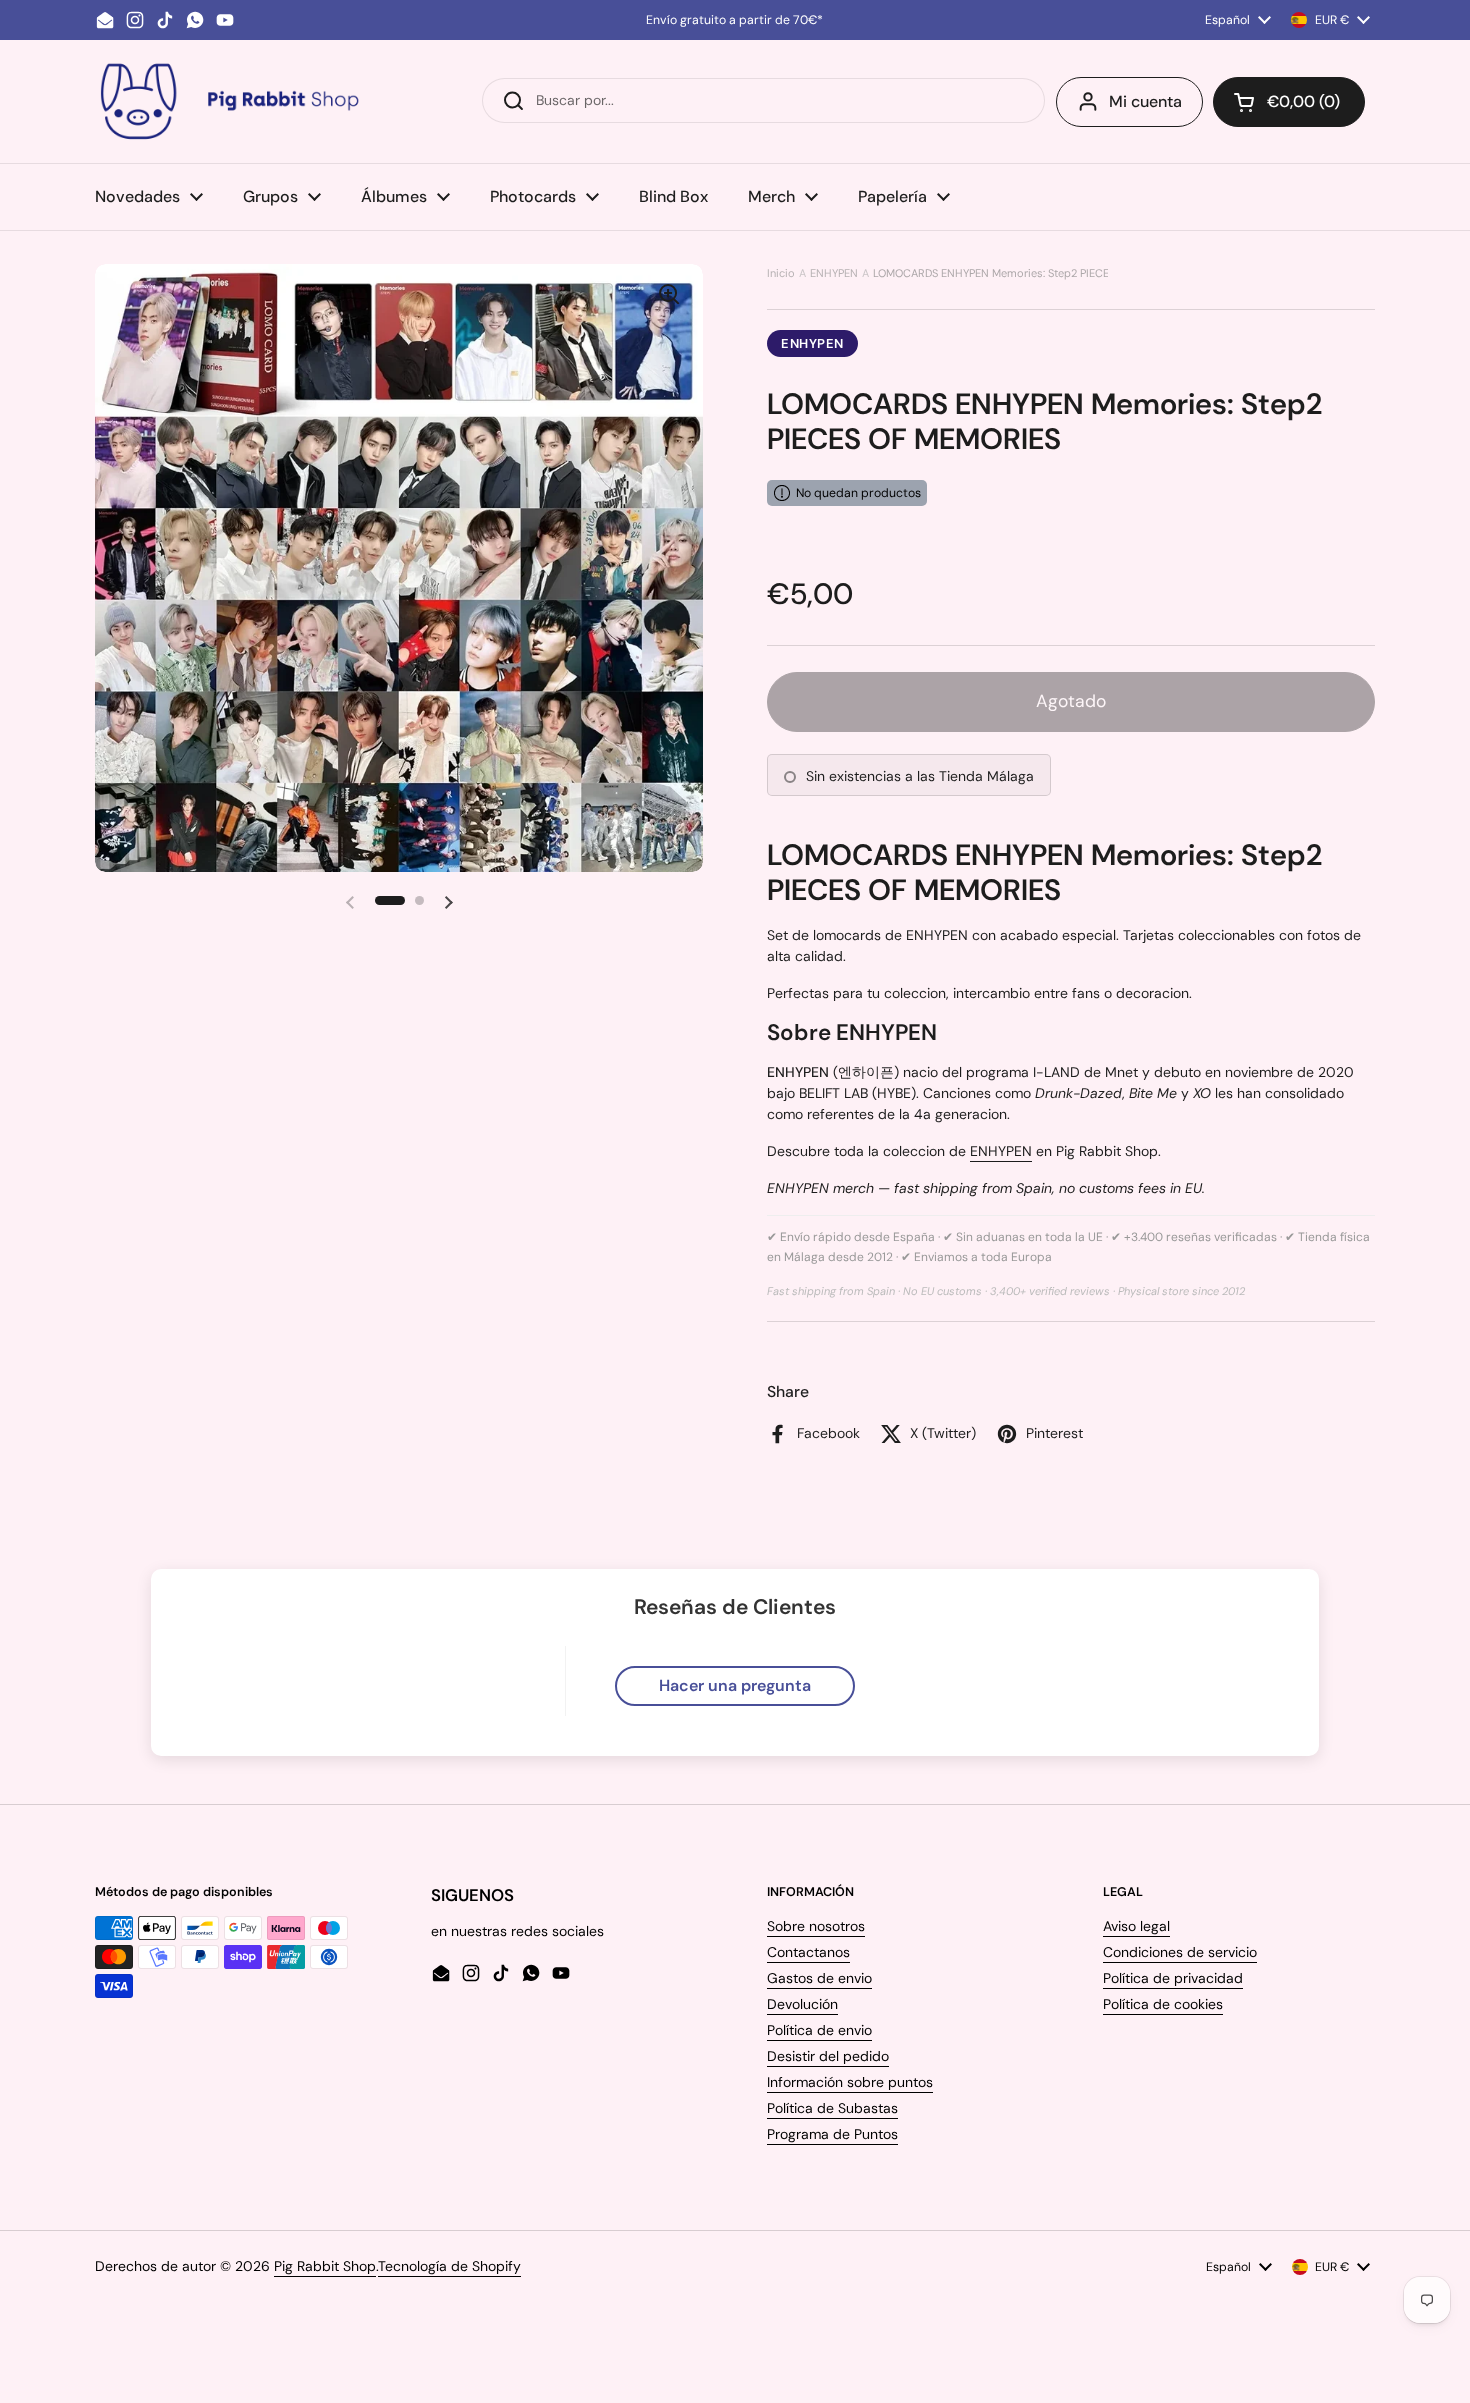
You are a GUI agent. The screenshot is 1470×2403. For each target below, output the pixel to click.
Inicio (781, 273)
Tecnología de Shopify (449, 2266)
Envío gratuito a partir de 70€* (734, 20)
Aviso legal (1136, 1926)
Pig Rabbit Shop (325, 2266)
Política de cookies (1163, 2004)
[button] (1289, 102)
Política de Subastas (832, 2108)
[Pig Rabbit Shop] (228, 101)
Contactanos (808, 1952)
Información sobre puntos (850, 2082)
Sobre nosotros (816, 1926)
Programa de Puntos (832, 2134)
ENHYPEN (834, 273)
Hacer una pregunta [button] (735, 1685)
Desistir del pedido (828, 2056)
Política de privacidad (1173, 1978)
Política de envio (819, 2030)
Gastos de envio (819, 1978)
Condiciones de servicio (1180, 1952)
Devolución (802, 2004)
